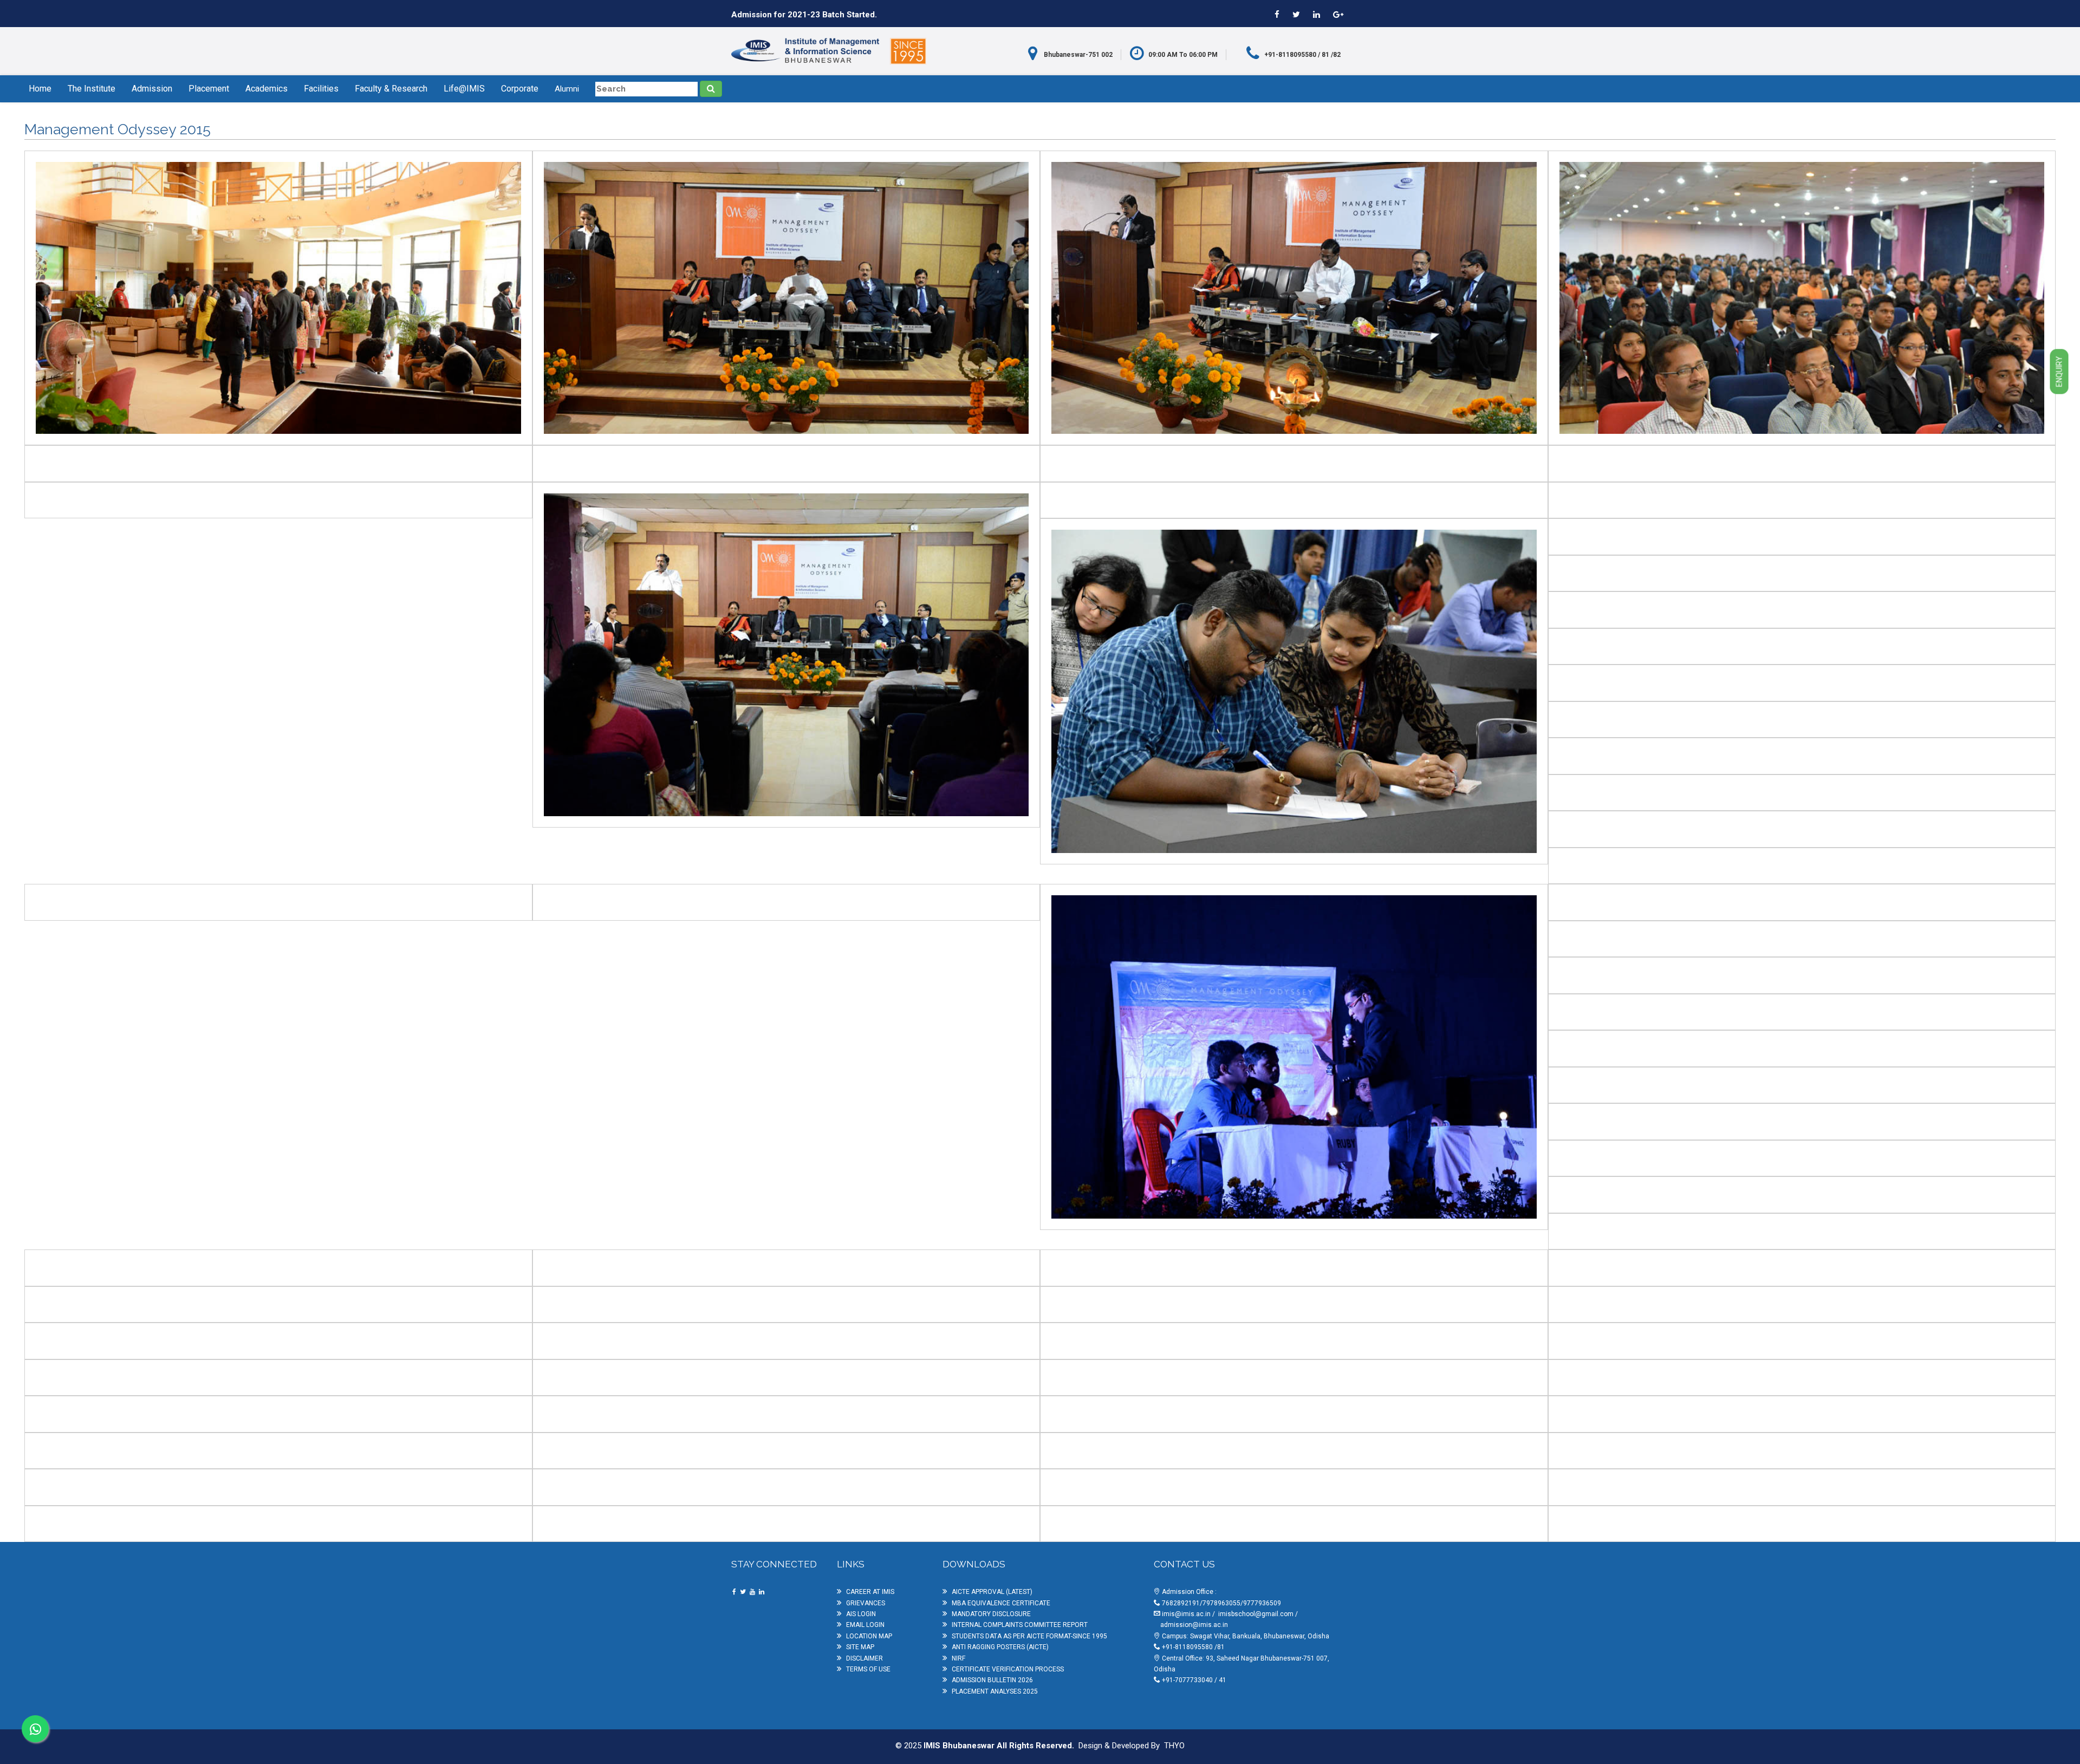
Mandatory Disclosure (991, 1614)
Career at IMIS (870, 1592)
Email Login (865, 1625)
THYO (1174, 1746)
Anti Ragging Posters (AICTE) (1000, 1647)
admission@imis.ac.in (1194, 1625)
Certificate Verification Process (1008, 1669)
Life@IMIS (464, 89)
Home (40, 89)
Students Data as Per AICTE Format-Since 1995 (1029, 1636)
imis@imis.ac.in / (1189, 1614)
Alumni (567, 89)
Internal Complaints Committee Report (1020, 1625)
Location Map (869, 1636)
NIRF (958, 1658)
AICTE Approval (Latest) (992, 1592)
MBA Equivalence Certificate (1001, 1603)
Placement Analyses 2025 (995, 1691)
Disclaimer (864, 1658)
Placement (209, 89)
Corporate (520, 89)
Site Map (860, 1647)
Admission (152, 89)
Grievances (866, 1603)
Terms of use (868, 1669)
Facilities (321, 89)
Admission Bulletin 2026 (992, 1680)
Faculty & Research (391, 89)
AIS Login (861, 1614)
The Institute (92, 89)
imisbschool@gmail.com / (1258, 1614)
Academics (266, 89)
